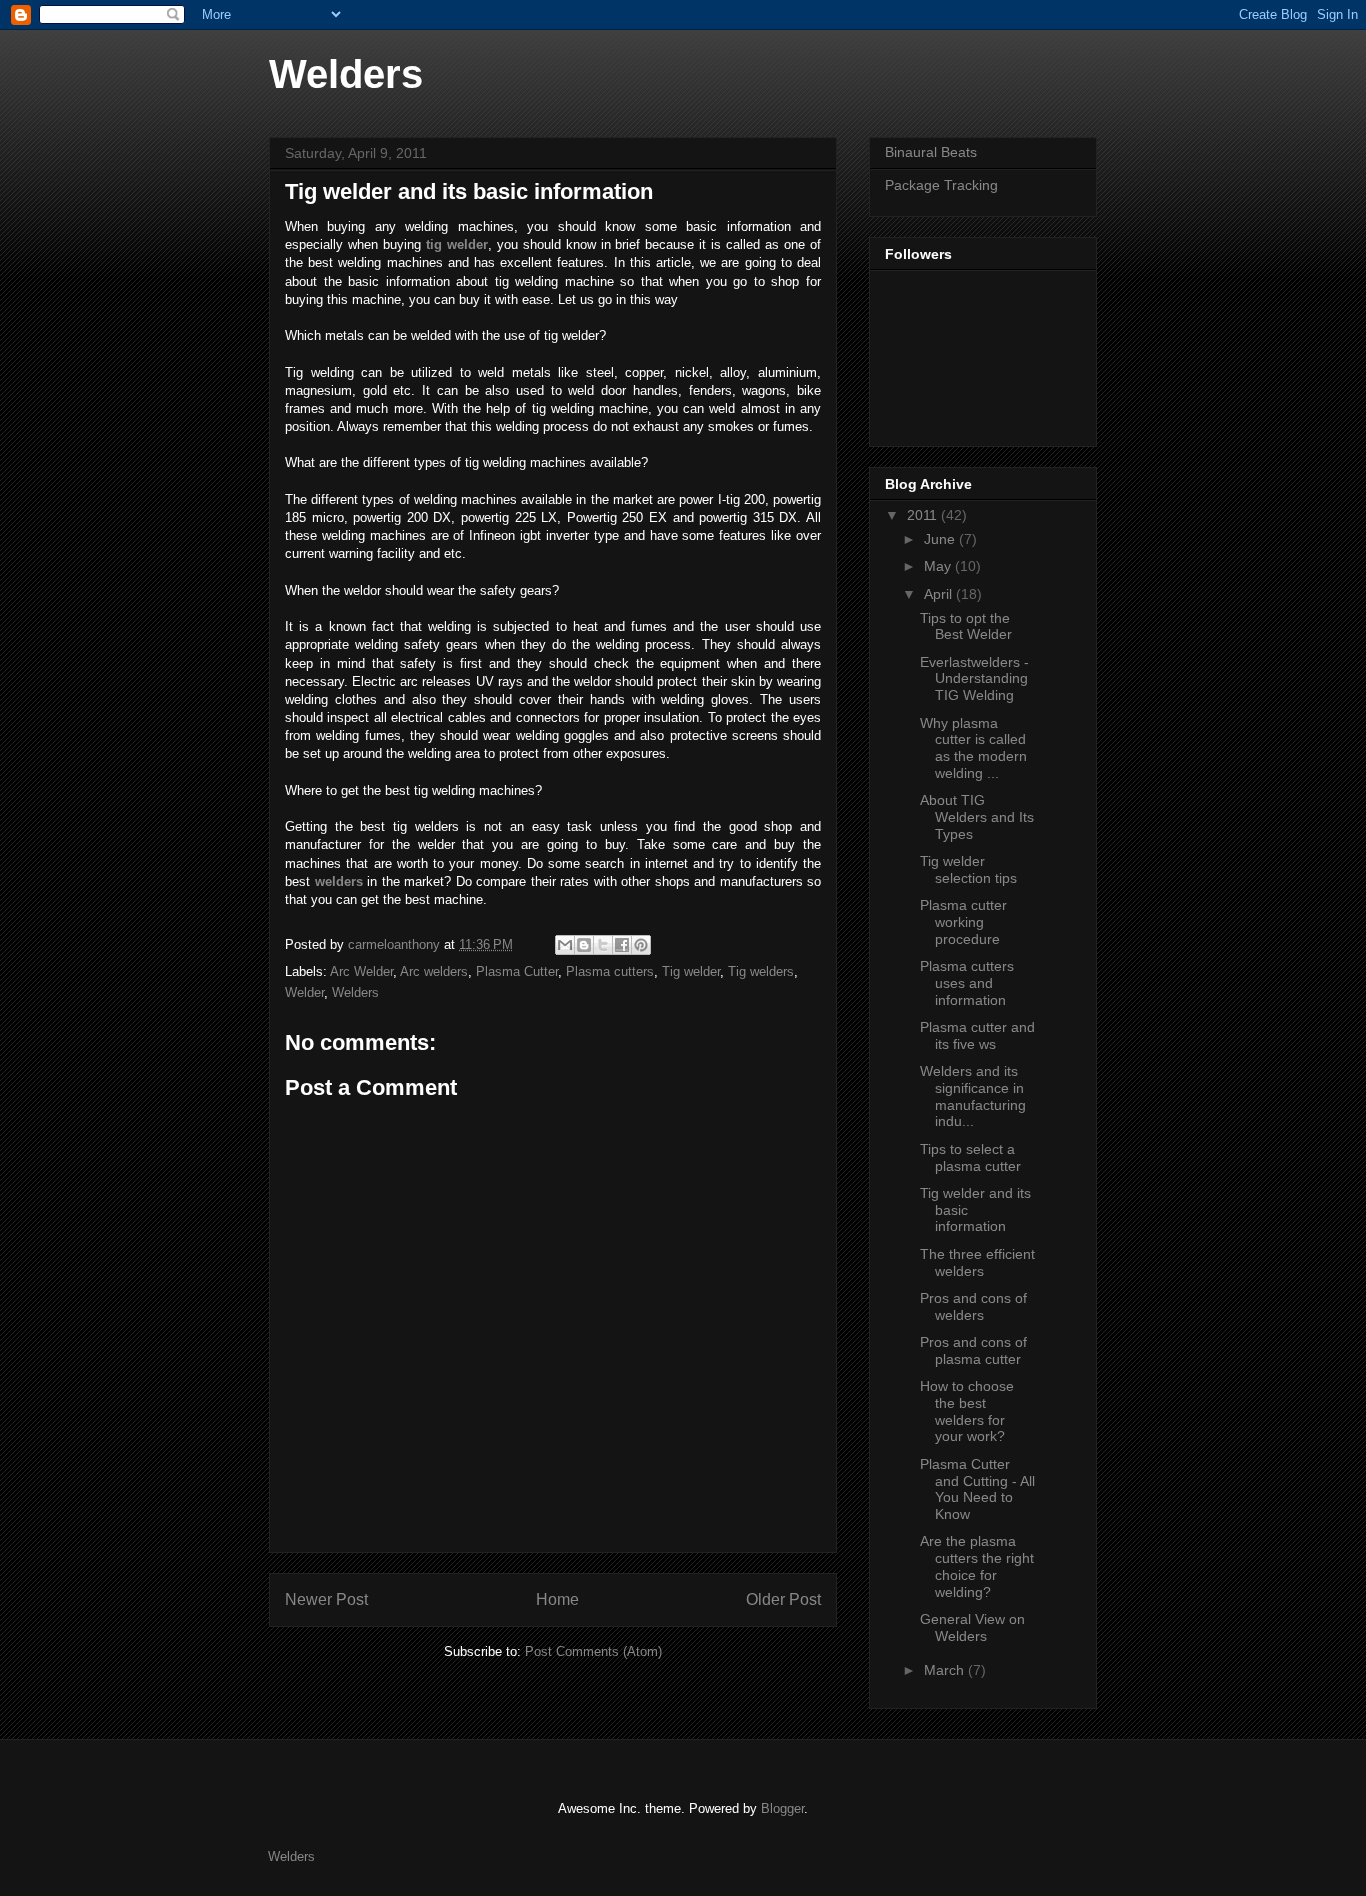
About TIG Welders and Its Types (977, 817)
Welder (304, 992)
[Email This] (565, 945)
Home (557, 1599)
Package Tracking (941, 185)
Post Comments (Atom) (593, 1651)
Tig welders (761, 971)
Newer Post (326, 1599)
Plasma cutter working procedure (963, 922)
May (939, 566)
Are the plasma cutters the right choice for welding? (977, 1566)
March (946, 1670)
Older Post (783, 1599)
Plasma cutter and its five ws (977, 1035)
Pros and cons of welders (973, 1306)
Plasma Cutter (517, 971)
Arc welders (434, 971)
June (941, 539)
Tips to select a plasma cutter (970, 1157)
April (940, 594)
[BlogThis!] (584, 945)
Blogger (782, 1808)
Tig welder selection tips (968, 869)
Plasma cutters (610, 971)
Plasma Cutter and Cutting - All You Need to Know (977, 1489)
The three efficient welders (977, 1262)
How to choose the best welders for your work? (967, 1411)
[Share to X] (603, 945)
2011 (924, 515)
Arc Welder (361, 971)
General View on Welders (972, 1627)
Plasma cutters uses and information (967, 983)
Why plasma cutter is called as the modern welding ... (973, 748)
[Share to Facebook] (622, 945)
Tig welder (691, 971)
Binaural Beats (931, 152)
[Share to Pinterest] (641, 945)
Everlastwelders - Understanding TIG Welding (974, 679)
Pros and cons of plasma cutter (973, 1350)
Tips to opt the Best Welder (966, 626)
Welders (346, 74)
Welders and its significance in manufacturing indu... (973, 1096)
